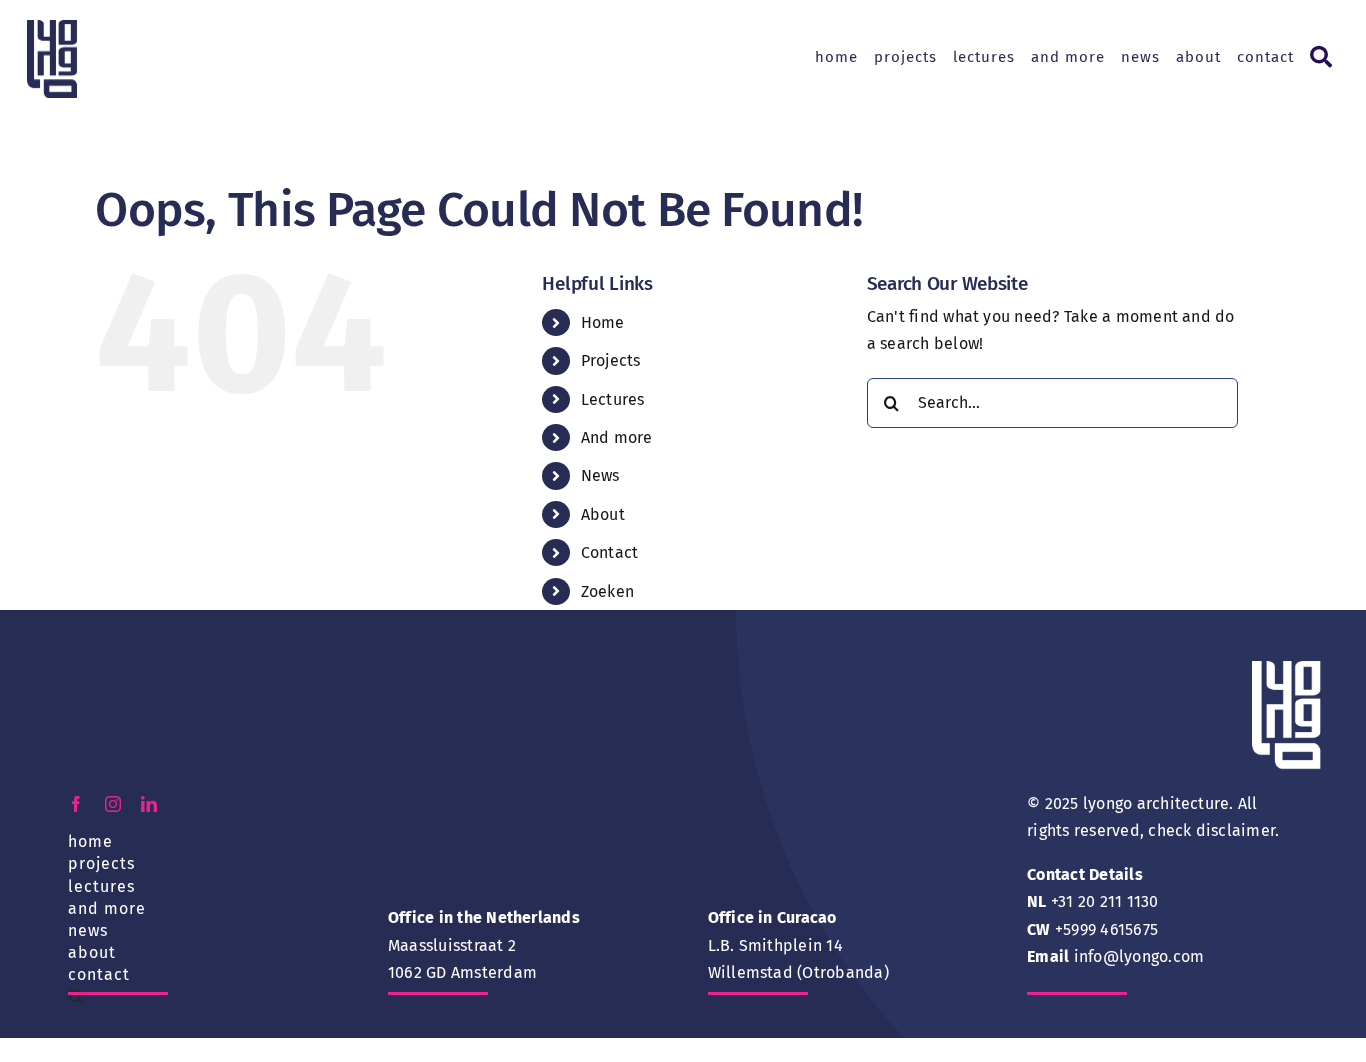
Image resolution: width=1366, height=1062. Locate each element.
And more (617, 437)
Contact (610, 552)
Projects (611, 360)
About (603, 514)
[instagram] (113, 804)
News (600, 475)
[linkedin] (149, 804)
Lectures (613, 399)
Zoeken (607, 591)
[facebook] (76, 804)
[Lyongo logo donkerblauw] (52, 27)
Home (603, 322)
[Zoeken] (1319, 58)
